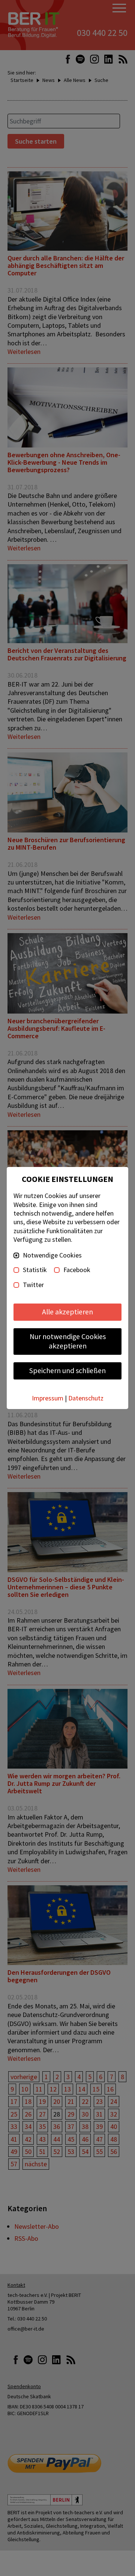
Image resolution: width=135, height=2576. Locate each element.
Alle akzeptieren (67, 1312)
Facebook (77, 1270)
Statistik (35, 1270)
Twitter (33, 1285)
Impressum (48, 1398)
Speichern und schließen (67, 1370)
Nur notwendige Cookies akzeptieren (68, 1341)
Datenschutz (86, 1398)
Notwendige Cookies (52, 1255)
